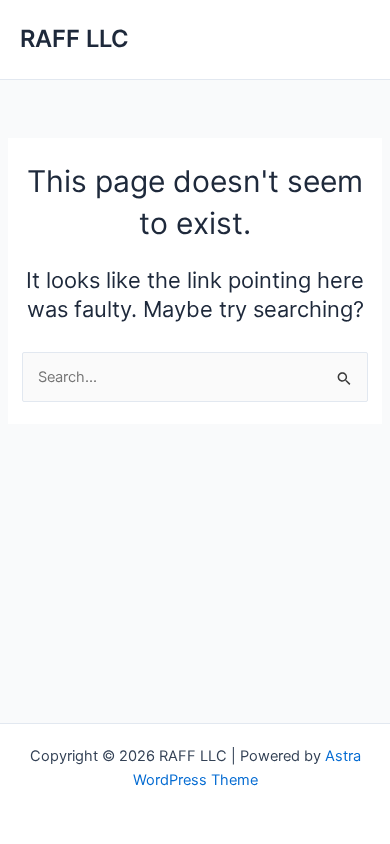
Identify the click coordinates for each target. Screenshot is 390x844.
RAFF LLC (74, 38)
